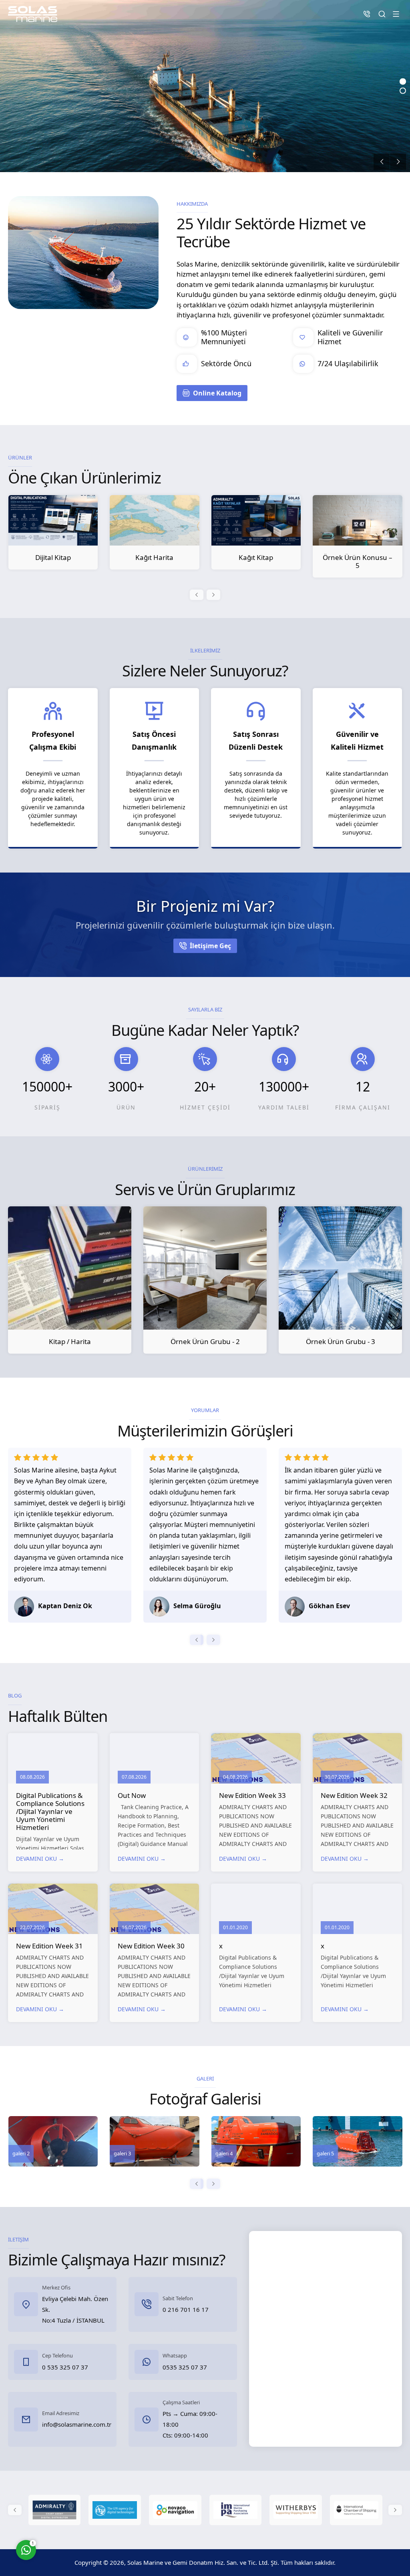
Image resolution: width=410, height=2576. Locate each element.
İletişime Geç (210, 946)
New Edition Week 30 (151, 1946)
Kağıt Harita (53, 557)
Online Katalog (217, 393)
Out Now (132, 1795)
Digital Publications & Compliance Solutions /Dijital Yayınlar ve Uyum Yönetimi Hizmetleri (50, 1811)
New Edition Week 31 (49, 1946)
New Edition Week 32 (354, 1795)
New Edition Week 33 (252, 1795)
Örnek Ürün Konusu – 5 (256, 561)
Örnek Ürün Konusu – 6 (357, 561)
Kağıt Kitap (154, 557)
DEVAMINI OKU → (40, 1859)
